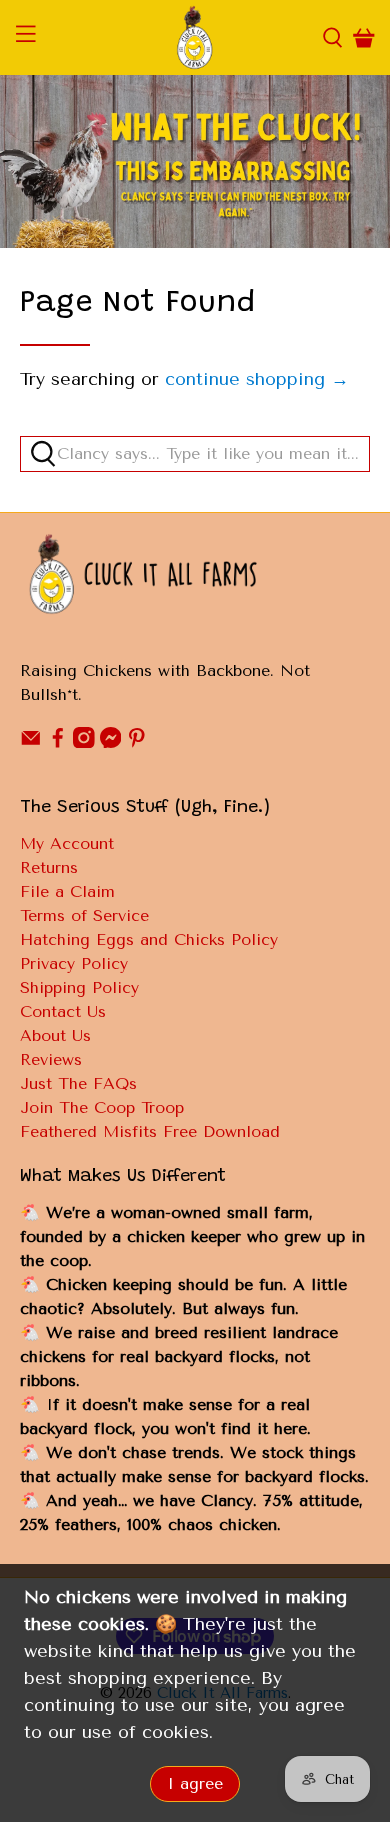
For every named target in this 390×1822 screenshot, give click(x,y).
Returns (49, 867)
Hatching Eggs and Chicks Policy (149, 939)
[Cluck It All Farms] (195, 37)
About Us (55, 1035)
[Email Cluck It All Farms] (31, 742)
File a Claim (67, 891)
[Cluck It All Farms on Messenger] (111, 742)
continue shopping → (257, 379)
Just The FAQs (78, 1083)
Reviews (51, 1059)
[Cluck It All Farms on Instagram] (84, 742)
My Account (67, 843)
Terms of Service (84, 915)
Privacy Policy (74, 963)
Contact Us (63, 1011)
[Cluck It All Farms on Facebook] (58, 742)
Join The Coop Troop (102, 1107)
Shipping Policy (79, 987)
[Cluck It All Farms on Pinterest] (137, 742)
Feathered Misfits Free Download (150, 1131)
